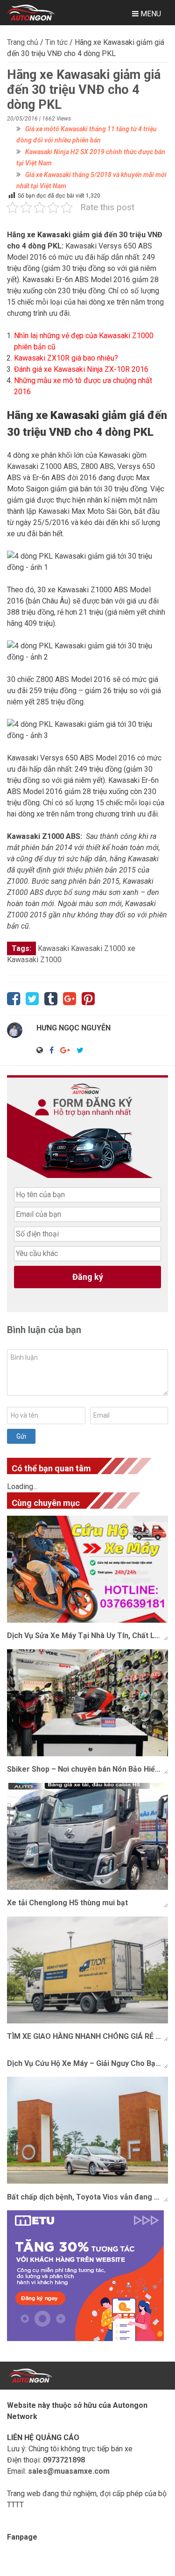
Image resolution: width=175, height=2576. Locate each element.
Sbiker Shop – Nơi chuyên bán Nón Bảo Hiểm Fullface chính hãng (87, 1769)
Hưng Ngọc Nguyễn (73, 1028)
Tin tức (56, 42)
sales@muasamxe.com (69, 2471)
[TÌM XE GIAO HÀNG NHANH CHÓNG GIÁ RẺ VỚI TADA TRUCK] (87, 1970)
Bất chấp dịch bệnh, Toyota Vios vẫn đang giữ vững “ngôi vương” (87, 2197)
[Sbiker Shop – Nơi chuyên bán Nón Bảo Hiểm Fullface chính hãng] (87, 1703)
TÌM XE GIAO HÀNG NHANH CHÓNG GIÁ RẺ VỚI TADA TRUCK (87, 2036)
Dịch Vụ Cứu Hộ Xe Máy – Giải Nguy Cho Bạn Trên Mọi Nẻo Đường (87, 2063)
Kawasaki (75, 415)
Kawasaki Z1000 (98, 948)
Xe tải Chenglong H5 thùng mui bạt (67, 1903)
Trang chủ (23, 42)
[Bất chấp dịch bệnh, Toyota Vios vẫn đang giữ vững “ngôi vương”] (87, 2130)
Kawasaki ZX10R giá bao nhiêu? (66, 358)
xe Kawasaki (49, 235)
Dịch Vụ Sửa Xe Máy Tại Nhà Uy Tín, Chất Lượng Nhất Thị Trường (87, 1636)
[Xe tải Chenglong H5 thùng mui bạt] (87, 1836)
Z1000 (51, 960)
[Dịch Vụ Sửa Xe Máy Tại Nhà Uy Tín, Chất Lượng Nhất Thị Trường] (87, 1569)
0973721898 (64, 2460)
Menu (150, 14)
